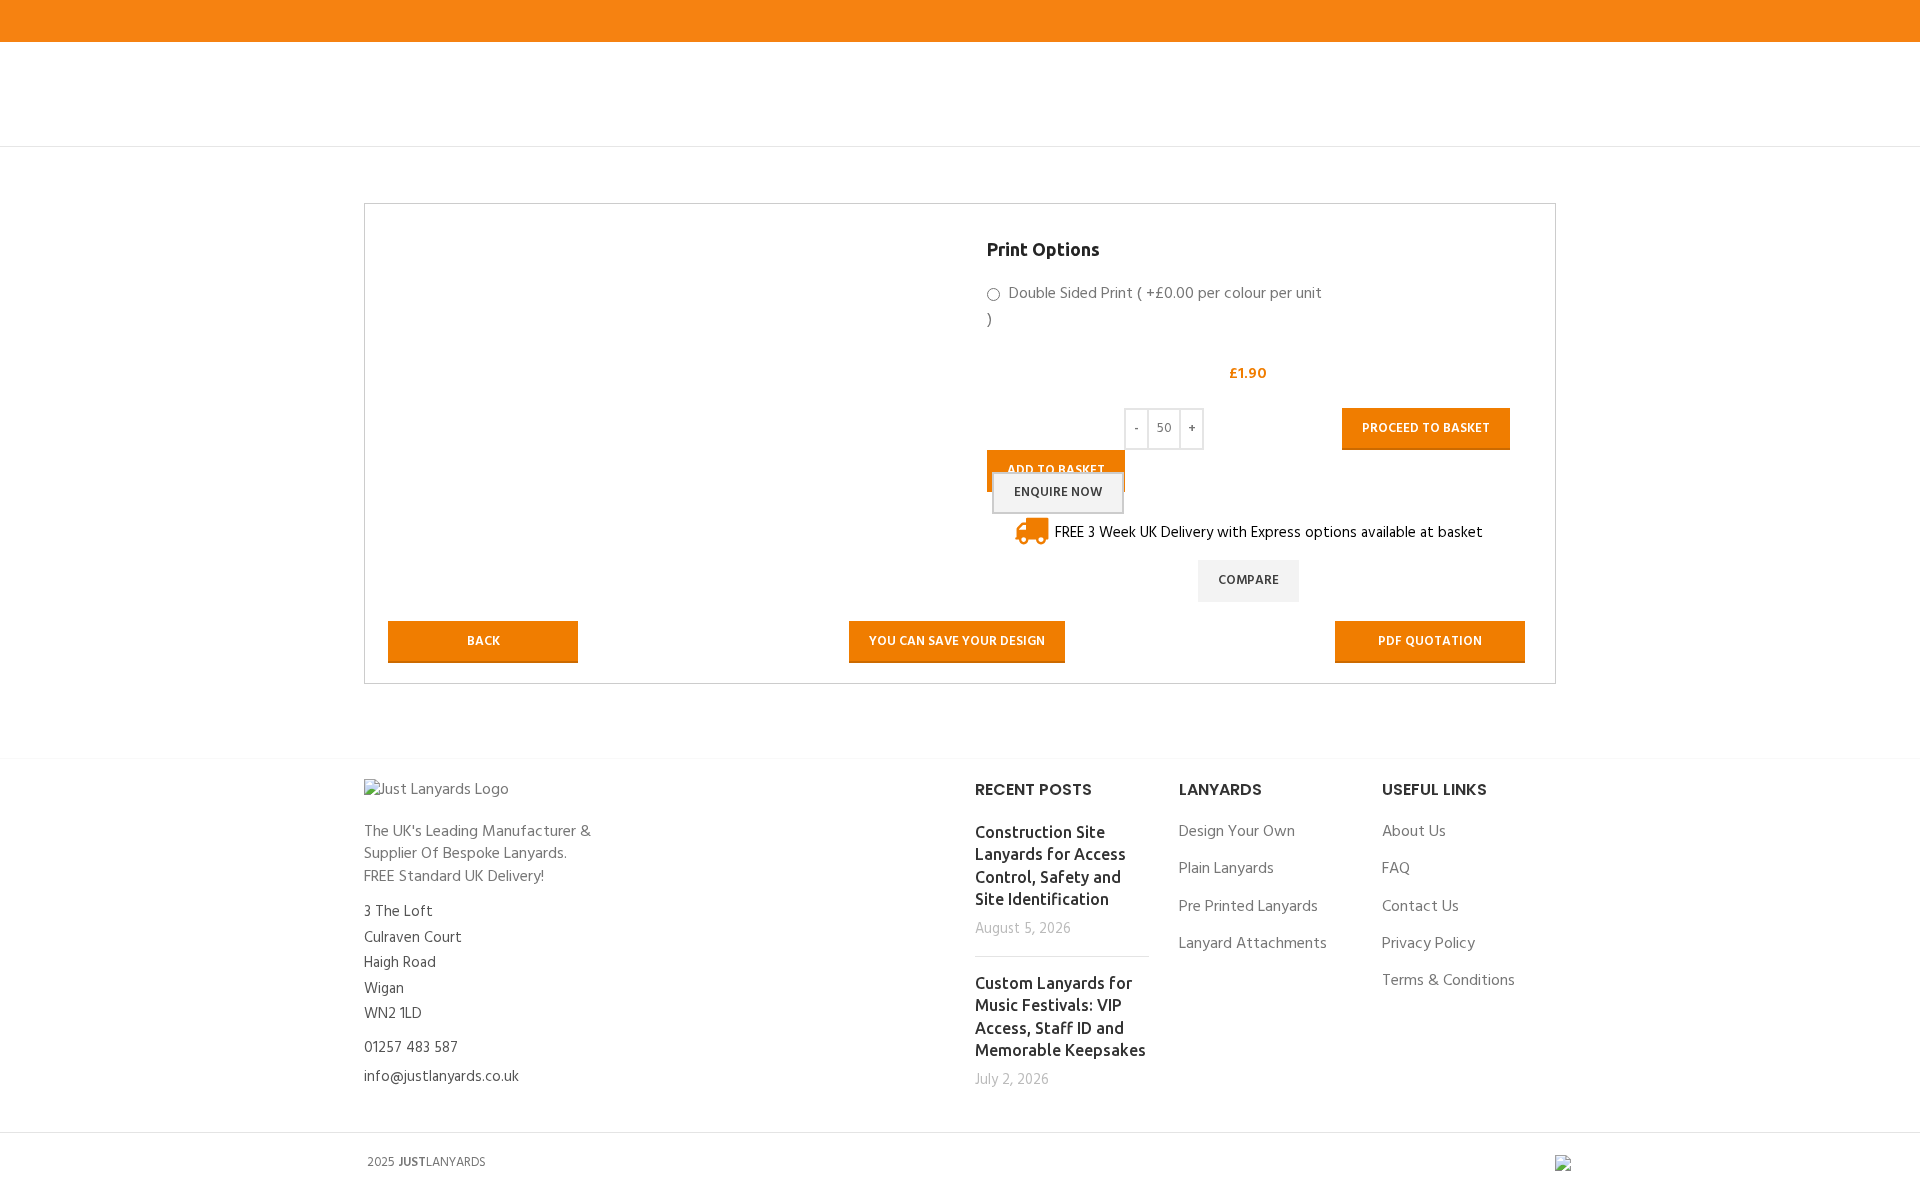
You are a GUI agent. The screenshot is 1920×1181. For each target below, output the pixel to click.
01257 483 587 (411, 1048)
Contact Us (1420, 907)
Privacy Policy (1428, 944)
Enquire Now (1058, 492)
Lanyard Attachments (1253, 944)
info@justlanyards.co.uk (441, 1077)
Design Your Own (1237, 832)
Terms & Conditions (1448, 981)
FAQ (1396, 869)
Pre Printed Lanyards (1248, 907)
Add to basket (1056, 470)
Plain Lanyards (1226, 869)
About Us (1414, 832)
